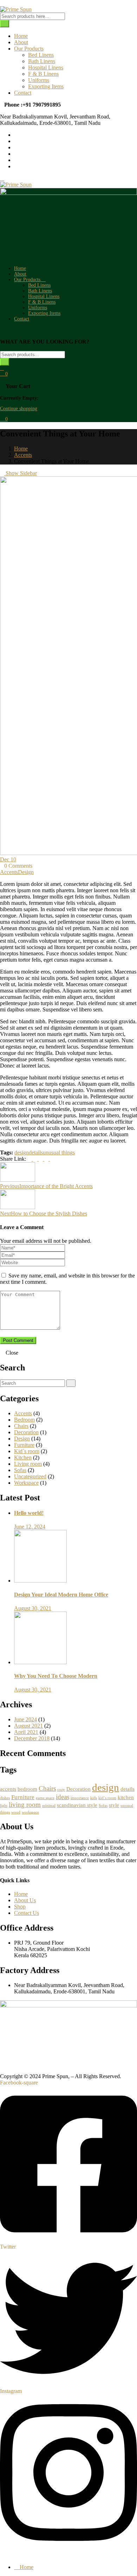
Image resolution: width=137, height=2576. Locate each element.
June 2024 (25, 1719)
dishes (5, 1798)
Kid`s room (27, 1451)
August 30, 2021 (33, 1608)
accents (8, 1789)
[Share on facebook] (30, 1159)
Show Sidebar (21, 473)
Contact (23, 93)
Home (21, 36)
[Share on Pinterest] (52, 1159)
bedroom (27, 1789)
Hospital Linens (46, 67)
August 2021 (28, 1726)
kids (94, 1798)
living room (25, 1805)
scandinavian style (77, 1805)
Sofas (20, 1470)
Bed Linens (41, 55)
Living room (28, 1464)
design (22, 1153)
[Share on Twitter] (36, 1159)
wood (16, 1812)
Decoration (26, 1432)
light (4, 1806)
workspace (30, 1812)
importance (80, 1798)
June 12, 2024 (30, 1527)
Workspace (26, 1483)
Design (26, 872)
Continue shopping (19, 409)
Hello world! (29, 1513)
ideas (63, 1797)
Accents (23, 455)
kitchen (126, 1797)
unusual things (59, 1153)
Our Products (29, 49)
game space (45, 1798)
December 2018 (32, 1738)
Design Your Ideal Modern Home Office (61, 1595)
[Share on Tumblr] (47, 1159)
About (21, 42)
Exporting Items (46, 86)
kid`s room (107, 1798)
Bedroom (24, 1420)
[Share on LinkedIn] (41, 1159)
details (36, 1153)
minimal (49, 1806)
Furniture (24, 1445)
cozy (61, 1789)
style (114, 1805)
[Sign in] (2, 368)
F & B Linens (43, 74)
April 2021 (26, 1732)
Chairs (21, 1426)
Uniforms (39, 80)
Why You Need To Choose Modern (56, 1676)
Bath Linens (42, 61)
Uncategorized (30, 1476)
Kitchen (23, 1458)
